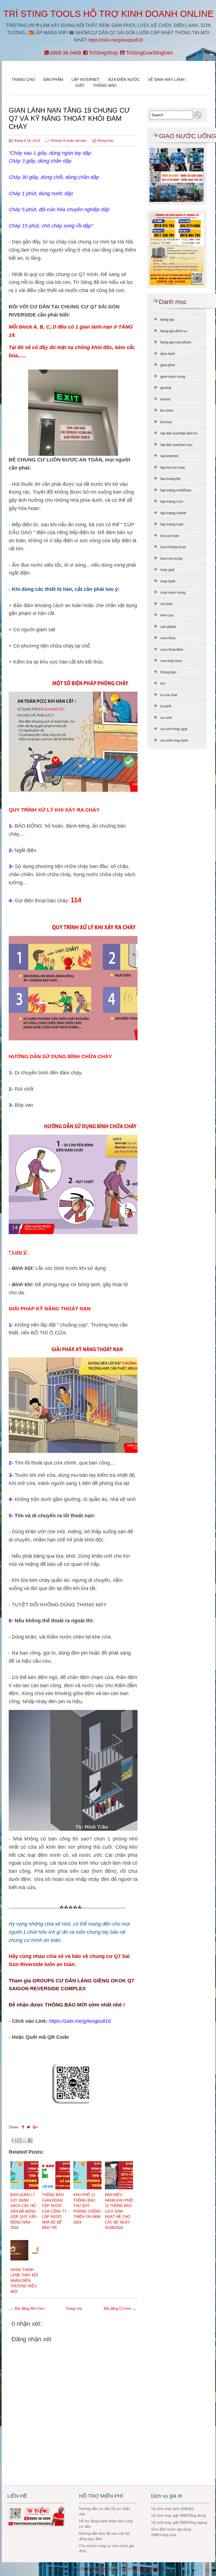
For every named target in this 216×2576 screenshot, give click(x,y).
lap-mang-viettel (173, 513)
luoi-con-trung (171, 558)
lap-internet (169, 456)
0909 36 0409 (65, 53)
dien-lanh (168, 354)
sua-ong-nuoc (171, 661)
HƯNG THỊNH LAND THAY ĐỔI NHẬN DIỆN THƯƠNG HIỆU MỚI (24, 2281)
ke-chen (167, 410)
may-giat (167, 570)
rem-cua (167, 615)
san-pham (168, 627)
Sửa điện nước (124, 79)
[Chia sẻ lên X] (25, 2140)
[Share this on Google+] (35, 2127)
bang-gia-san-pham (176, 342)
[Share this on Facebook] (23, 2127)
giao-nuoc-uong (173, 376)
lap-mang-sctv (172, 501)
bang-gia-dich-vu (174, 331)
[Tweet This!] (28, 2127)
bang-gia (167, 319)
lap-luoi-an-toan (173, 467)
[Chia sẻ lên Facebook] (30, 2140)
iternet (165, 399)
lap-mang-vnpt (172, 524)
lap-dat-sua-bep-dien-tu (179, 433)
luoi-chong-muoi (173, 547)
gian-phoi (168, 365)
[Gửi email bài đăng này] (14, 2140)
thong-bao (106, 141)
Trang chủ (23, 79)
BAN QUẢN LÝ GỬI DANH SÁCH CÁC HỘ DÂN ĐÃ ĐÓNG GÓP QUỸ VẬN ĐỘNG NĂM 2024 (23, 2211)
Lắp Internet (85, 79)
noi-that (166, 604)
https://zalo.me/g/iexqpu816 (116, 40)
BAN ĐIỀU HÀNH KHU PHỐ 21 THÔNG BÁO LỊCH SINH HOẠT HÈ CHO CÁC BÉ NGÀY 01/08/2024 (119, 2211)
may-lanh (168, 581)
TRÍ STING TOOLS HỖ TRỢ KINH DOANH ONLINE (108, 14)
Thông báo (105, 85)
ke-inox (166, 422)
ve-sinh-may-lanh (174, 740)
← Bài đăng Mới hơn (27, 2309)
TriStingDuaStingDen (149, 53)
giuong (166, 388)
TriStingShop (103, 53)
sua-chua (168, 638)
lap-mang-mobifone (176, 490)
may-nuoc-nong (173, 592)
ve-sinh (166, 718)
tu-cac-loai (169, 695)
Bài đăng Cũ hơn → (120, 2309)
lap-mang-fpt (170, 479)
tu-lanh (166, 706)
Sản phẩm (54, 79)
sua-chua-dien (172, 649)
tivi (163, 683)
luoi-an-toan (170, 536)
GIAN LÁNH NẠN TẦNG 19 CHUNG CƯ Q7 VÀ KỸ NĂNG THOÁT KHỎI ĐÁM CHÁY (69, 118)
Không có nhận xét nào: (69, 141)
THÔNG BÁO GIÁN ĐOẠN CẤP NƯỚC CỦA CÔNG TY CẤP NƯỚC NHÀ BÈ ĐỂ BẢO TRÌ (54, 2211)
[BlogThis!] (19, 2140)
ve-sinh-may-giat (174, 729)
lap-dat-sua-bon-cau (176, 445)
